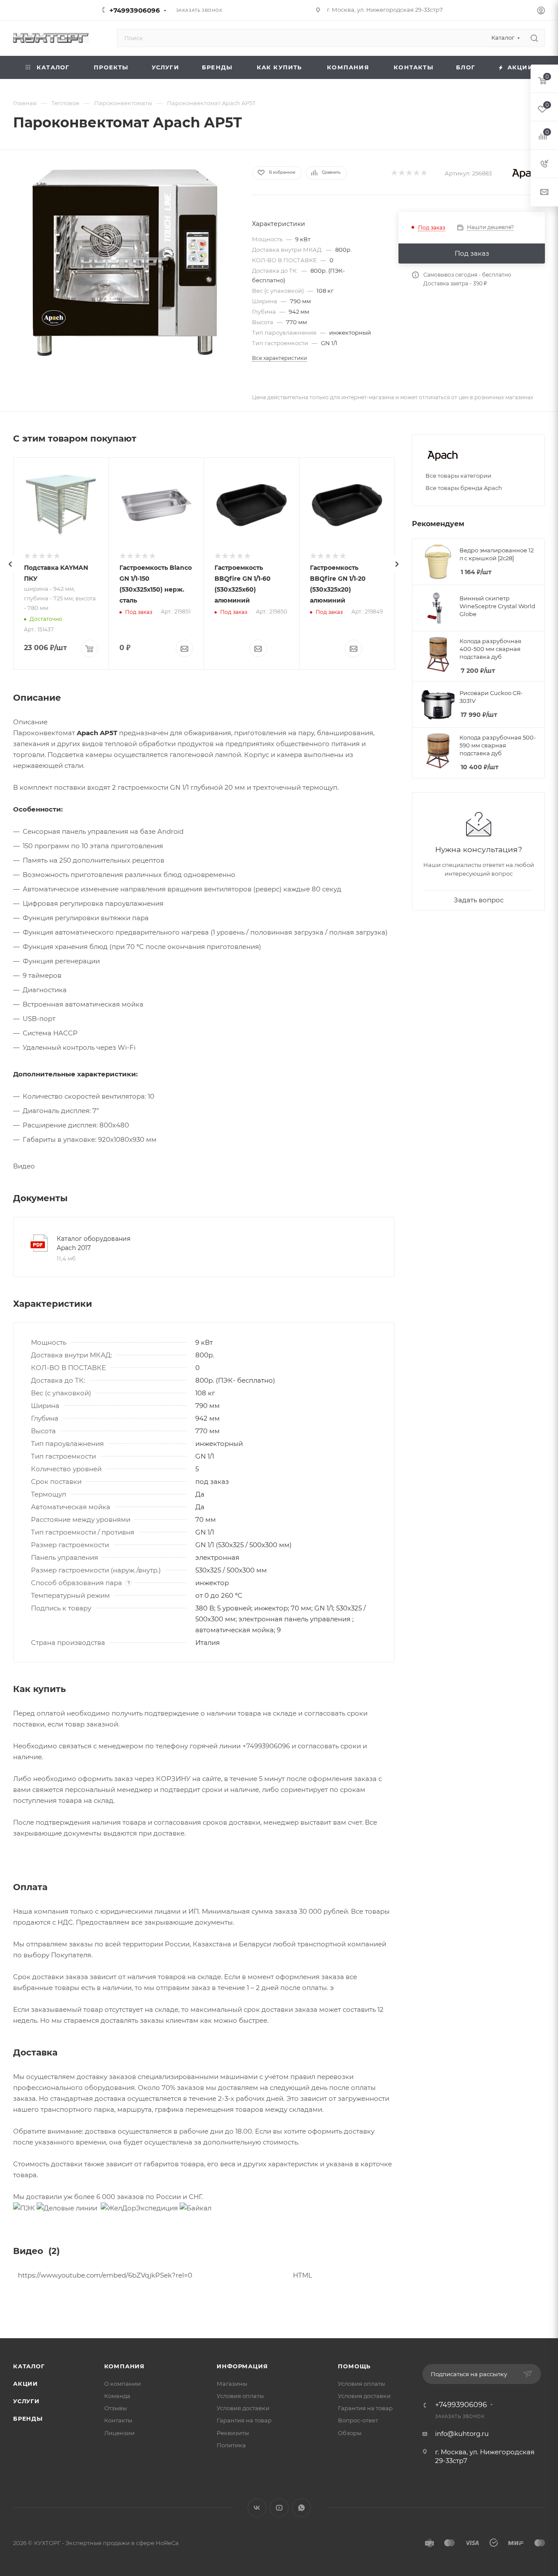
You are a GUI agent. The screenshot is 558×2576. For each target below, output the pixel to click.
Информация (242, 2366)
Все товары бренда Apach (464, 488)
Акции (26, 2384)
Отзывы (116, 2408)
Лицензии (119, 2433)
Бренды (28, 2418)
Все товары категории (458, 476)
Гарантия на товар (244, 2420)
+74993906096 (135, 10)
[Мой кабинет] (541, 12)
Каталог (29, 2366)
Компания (124, 2366)
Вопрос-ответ (358, 2420)
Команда (117, 2396)
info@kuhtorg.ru (462, 2434)
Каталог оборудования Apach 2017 (94, 1243)
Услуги (26, 2401)
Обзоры (350, 2433)
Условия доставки (243, 2408)
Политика (231, 2445)
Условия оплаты (240, 2396)
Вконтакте (257, 2508)
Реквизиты (233, 2433)
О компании (122, 2384)
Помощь (354, 2366)
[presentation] (10, 564)
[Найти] (534, 38)
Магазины (232, 2384)
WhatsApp (301, 2508)
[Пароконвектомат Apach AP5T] (125, 263)
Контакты (118, 2420)
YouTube (279, 2508)
